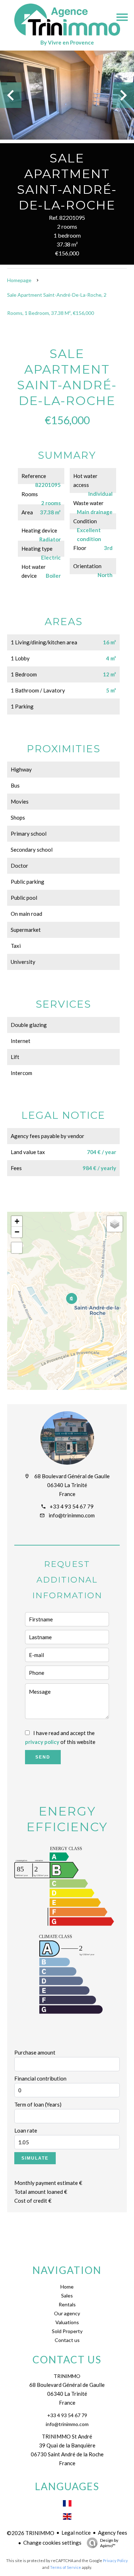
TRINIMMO (67, 2376)
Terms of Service (66, 2567)
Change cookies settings (52, 2543)
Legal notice (76, 2533)
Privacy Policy (115, 2561)
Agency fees (113, 2533)
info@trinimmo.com (72, 1515)
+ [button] (17, 1221)
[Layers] (115, 1224)
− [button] (17, 1232)
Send (43, 1757)
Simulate (35, 2158)
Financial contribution (40, 2078)
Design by (109, 2543)
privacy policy (42, 1742)
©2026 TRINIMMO (31, 2533)
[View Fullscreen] (17, 1248)
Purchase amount (35, 2052)
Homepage (19, 280)
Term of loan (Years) (38, 2104)
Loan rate (26, 2130)
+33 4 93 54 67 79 (72, 1506)
